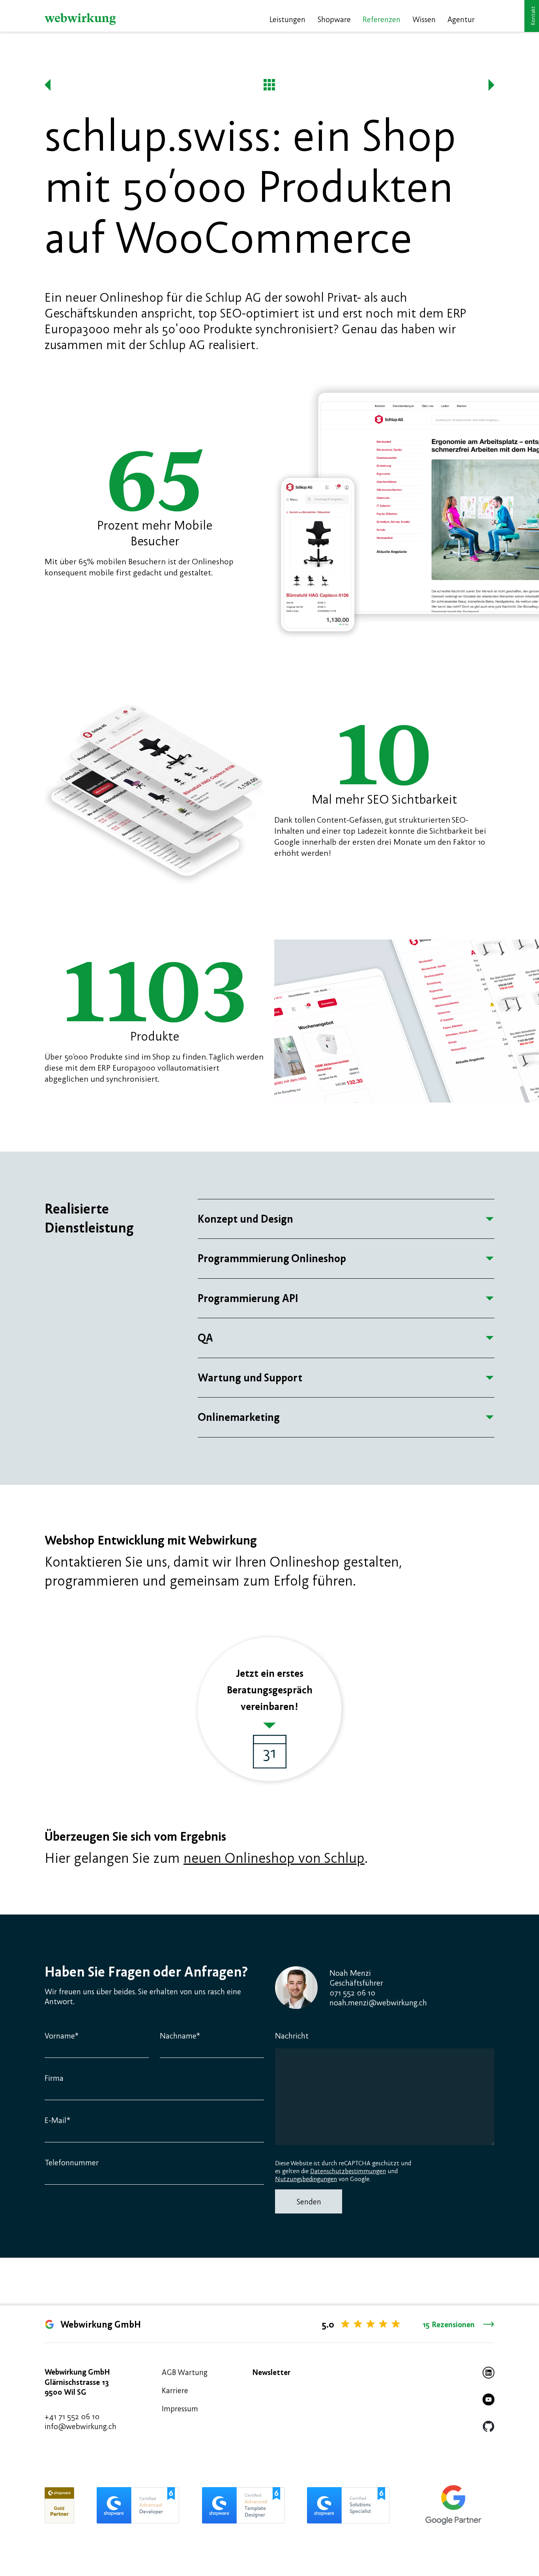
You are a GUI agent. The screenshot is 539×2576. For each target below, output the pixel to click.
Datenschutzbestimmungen (348, 2171)
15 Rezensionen (449, 2324)
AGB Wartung (185, 2372)
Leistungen (287, 19)
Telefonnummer (72, 2162)
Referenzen (382, 19)
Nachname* (180, 2036)
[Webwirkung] (80, 19)
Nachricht (292, 2036)
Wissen (424, 19)
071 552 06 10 (352, 1993)
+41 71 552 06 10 (72, 2416)
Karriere (175, 2390)
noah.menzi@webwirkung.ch (378, 2002)
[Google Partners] (453, 2505)
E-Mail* (57, 2120)
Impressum (180, 2408)
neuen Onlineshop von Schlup (274, 1858)
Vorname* (62, 2036)
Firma (54, 2078)
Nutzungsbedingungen (306, 2179)
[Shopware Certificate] (59, 2505)
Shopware (334, 19)
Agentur (461, 19)
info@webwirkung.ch (80, 2426)
